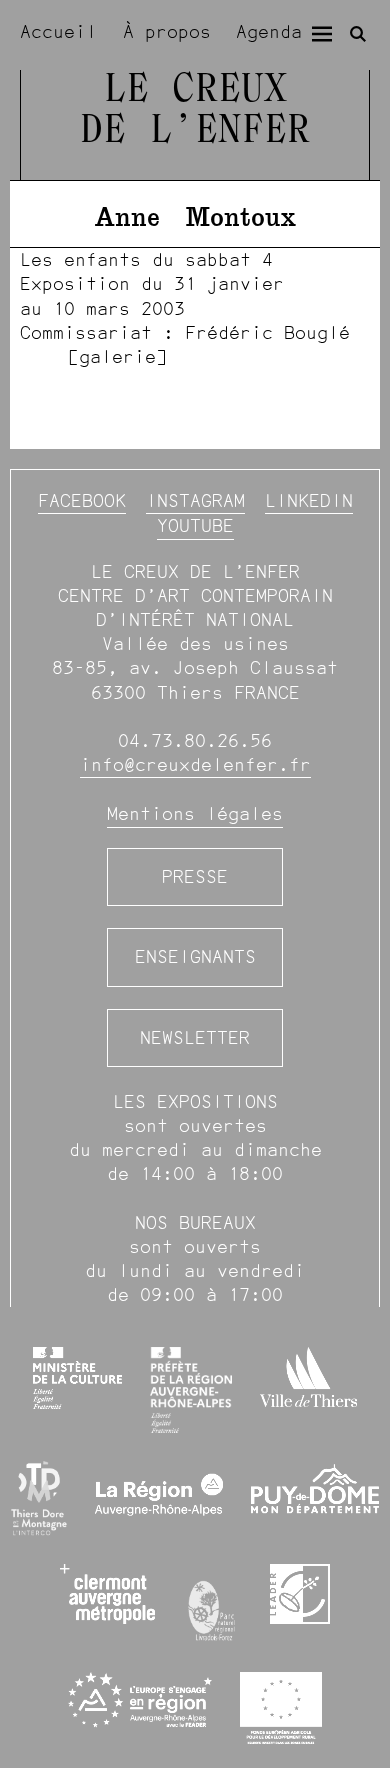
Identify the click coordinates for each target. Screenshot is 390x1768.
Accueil (58, 31)
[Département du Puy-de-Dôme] (315, 1498)
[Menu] (322, 34)
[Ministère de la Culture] (77, 1378)
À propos (167, 31)
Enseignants (195, 956)
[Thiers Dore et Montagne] (39, 1498)
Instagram (195, 500)
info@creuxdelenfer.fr (195, 764)
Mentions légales (195, 813)
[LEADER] (300, 1594)
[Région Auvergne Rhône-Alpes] (159, 1499)
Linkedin (309, 500)
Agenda (269, 31)
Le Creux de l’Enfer (195, 111)
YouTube (195, 525)
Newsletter (195, 1037)
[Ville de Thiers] (308, 1377)
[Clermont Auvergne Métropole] (107, 1594)
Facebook (82, 500)
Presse (195, 876)
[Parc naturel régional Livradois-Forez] (212, 1606)
